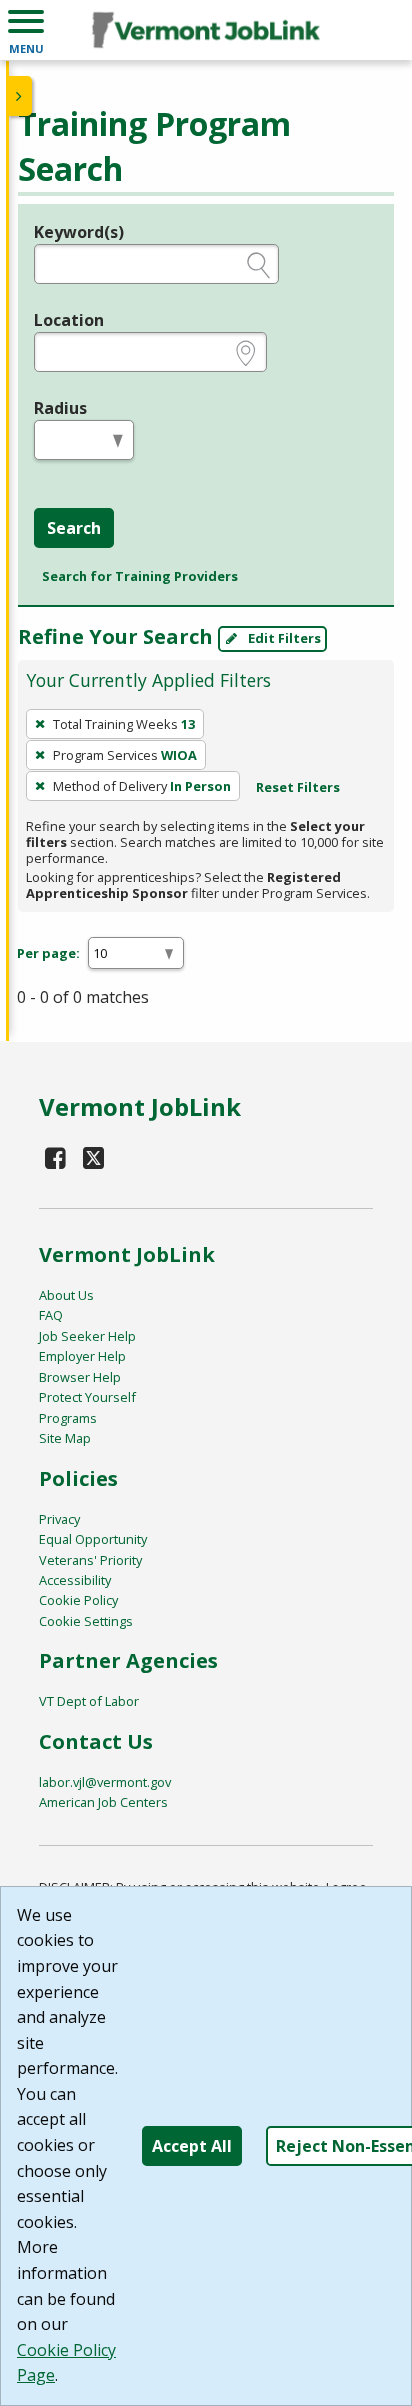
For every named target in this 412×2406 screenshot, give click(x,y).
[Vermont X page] (94, 1157)
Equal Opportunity (93, 1539)
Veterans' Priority (90, 1560)
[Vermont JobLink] (206, 30)
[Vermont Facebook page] (56, 1157)
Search (74, 528)
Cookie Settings (86, 1621)
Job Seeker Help (87, 1336)
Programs (68, 1418)
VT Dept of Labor (89, 1701)
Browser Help (80, 1377)
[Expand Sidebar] (20, 96)
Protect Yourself (87, 1397)
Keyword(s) (79, 232)
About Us (66, 1295)
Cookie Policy (78, 1600)
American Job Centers (103, 1802)
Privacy (59, 1519)
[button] (26, 30)
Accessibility (75, 1580)
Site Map (65, 1438)
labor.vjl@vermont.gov (105, 1782)
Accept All (192, 2146)
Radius (60, 408)
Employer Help (82, 1356)
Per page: (48, 953)
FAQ (51, 1315)
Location (69, 320)
